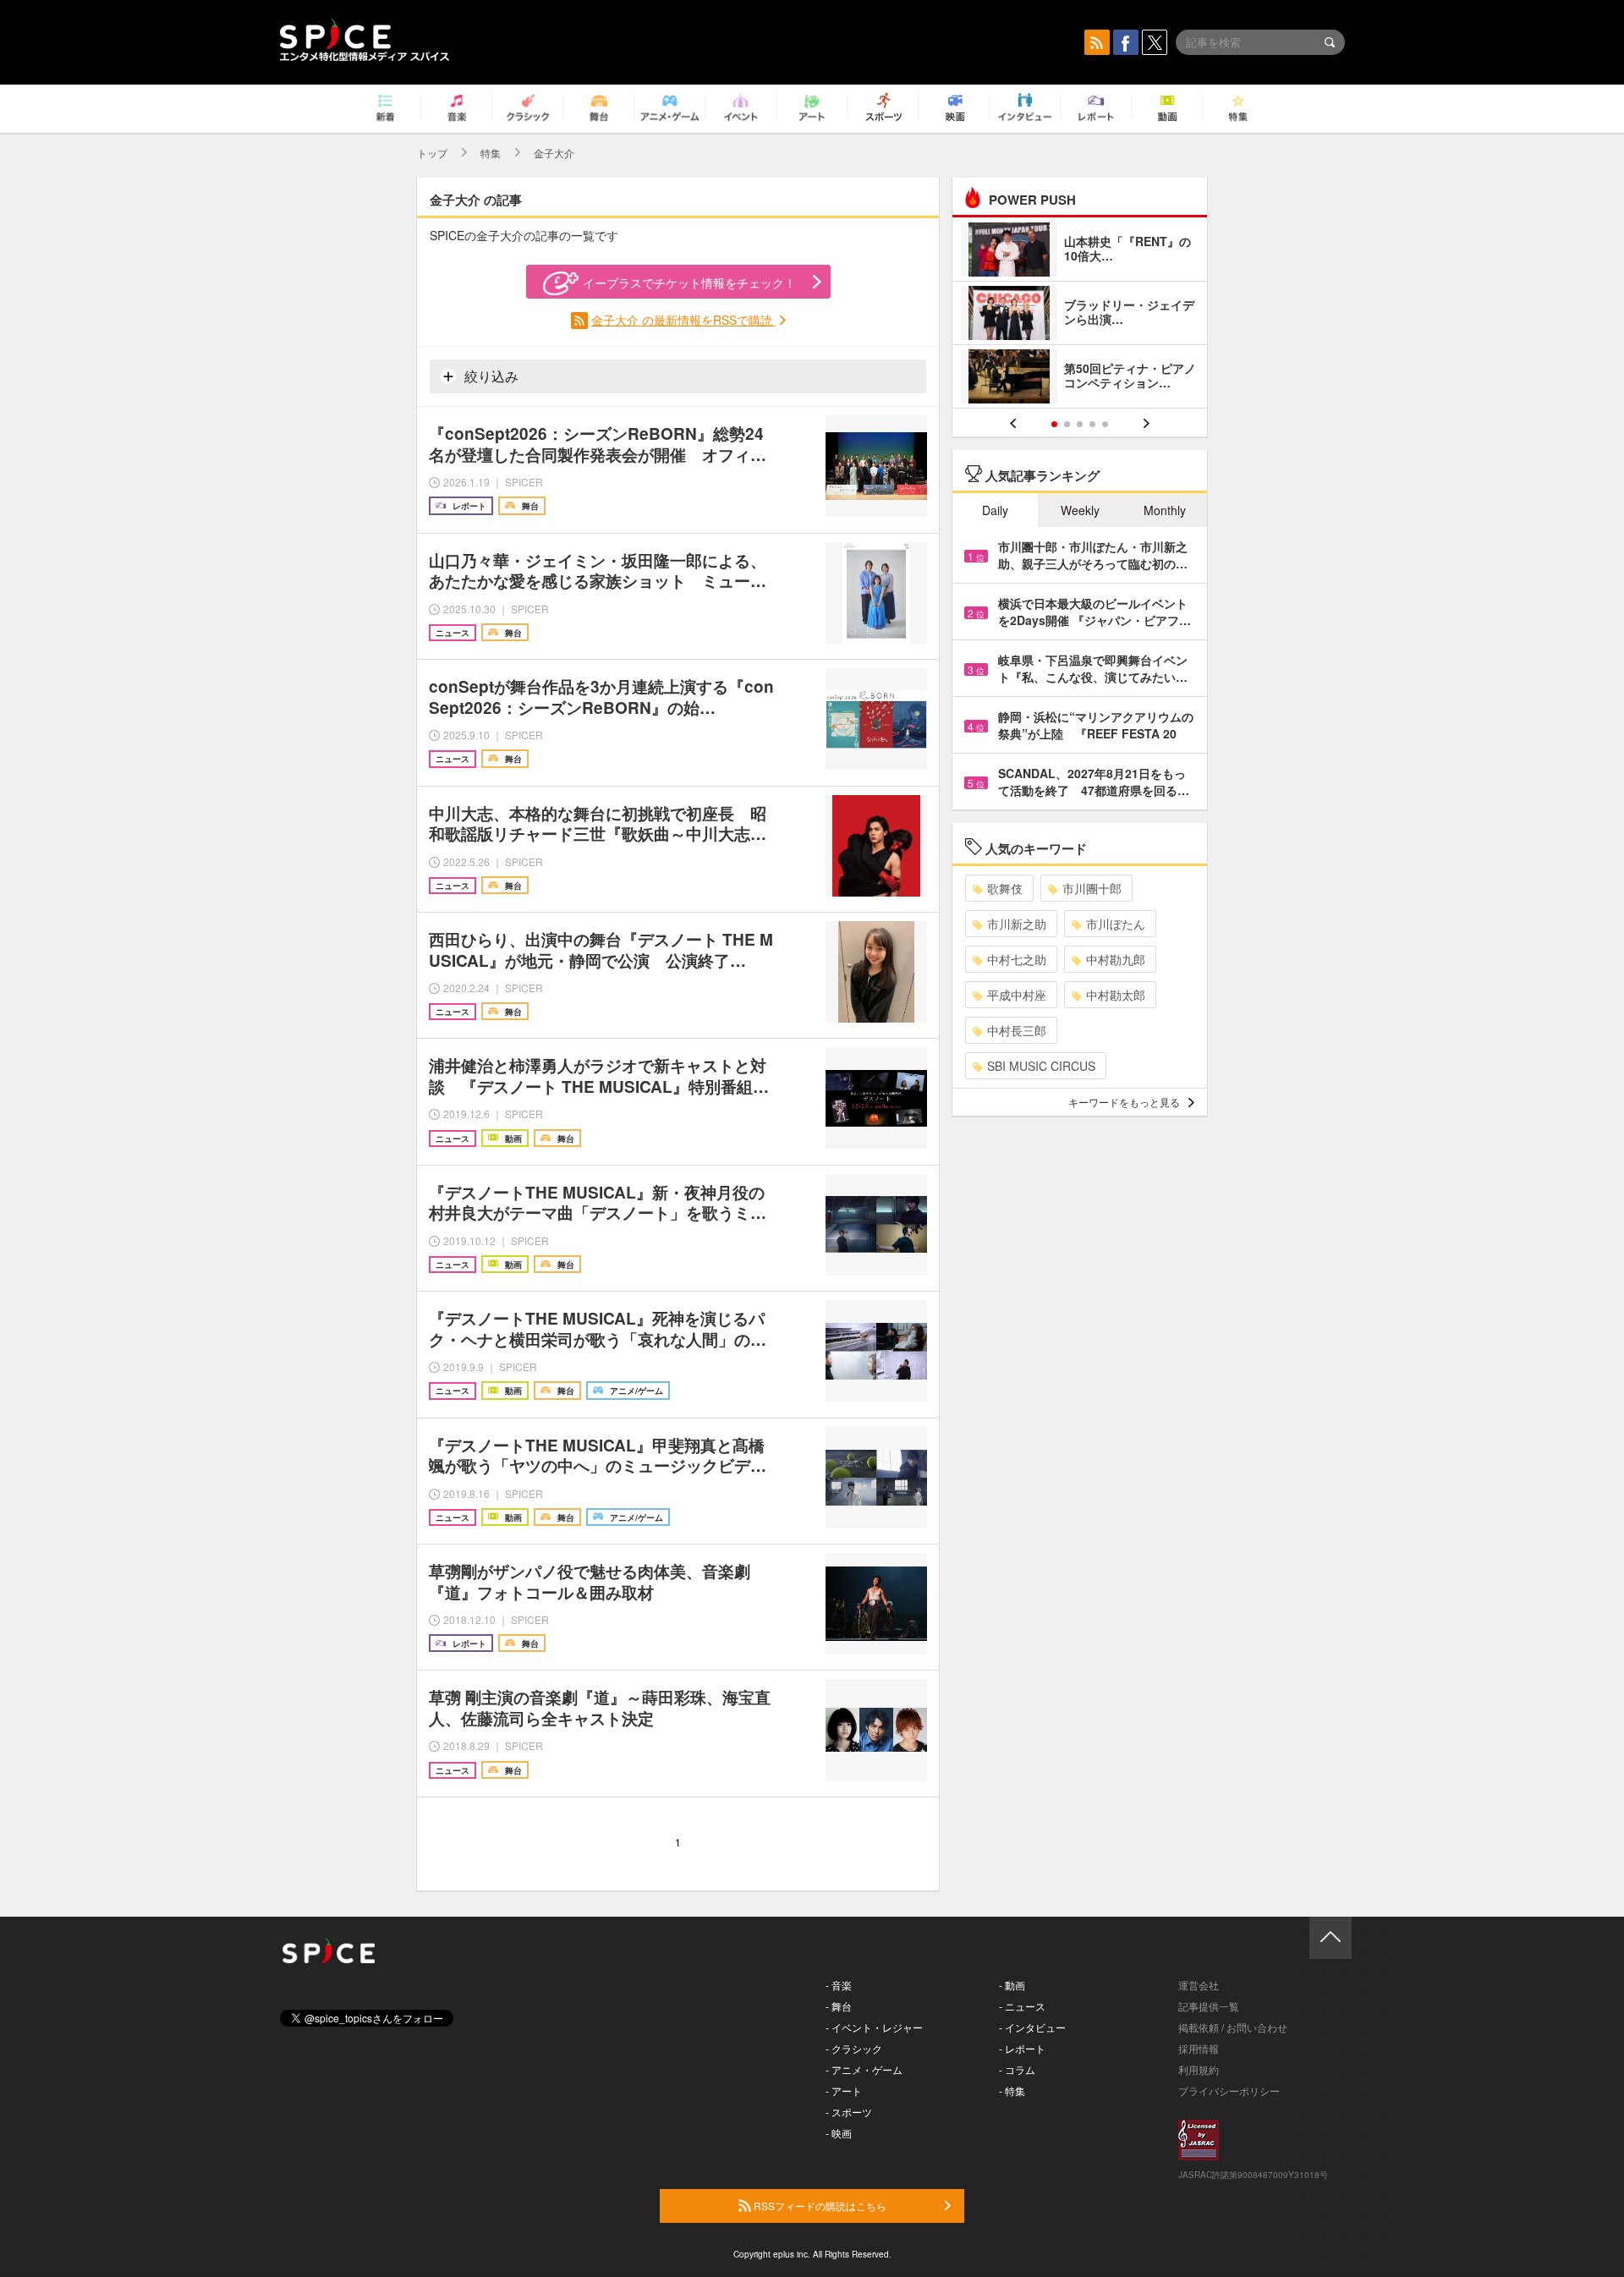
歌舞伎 (1005, 888)
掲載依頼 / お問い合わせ (1233, 2027)
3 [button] (1080, 424)
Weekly (1080, 510)
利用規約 (1199, 2069)
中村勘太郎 (1116, 995)
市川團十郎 (1092, 888)
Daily (995, 510)
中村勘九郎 (1116, 959)
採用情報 (1199, 2048)
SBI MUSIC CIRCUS (1041, 1066)
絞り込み (490, 376)
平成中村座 (1017, 995)
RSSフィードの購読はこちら (819, 2206)
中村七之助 (1017, 959)
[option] (1080, 315)
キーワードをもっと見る (1124, 1102)
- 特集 (1012, 2090)
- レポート (1022, 2048)
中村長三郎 (1017, 1030)
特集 (491, 153)
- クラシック (854, 2048)
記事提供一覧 (1209, 2006)
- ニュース (1022, 2006)
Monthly (1165, 510)
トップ (432, 153)
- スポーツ (849, 2112)
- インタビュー (1032, 2027)
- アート (844, 2090)
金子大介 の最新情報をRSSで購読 (683, 320)
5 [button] (1105, 424)
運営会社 (1199, 1985)
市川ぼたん (1116, 924)
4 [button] (1092, 424)
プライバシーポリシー (1229, 2090)
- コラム (1017, 2069)
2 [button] (1067, 424)
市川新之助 (1017, 924)
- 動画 (1012, 1985)
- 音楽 (839, 1985)
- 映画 (839, 2133)
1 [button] (1054, 424)
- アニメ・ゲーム (864, 2069)
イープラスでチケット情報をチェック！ (689, 283)
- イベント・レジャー (874, 2027)
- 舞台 (839, 2006)
